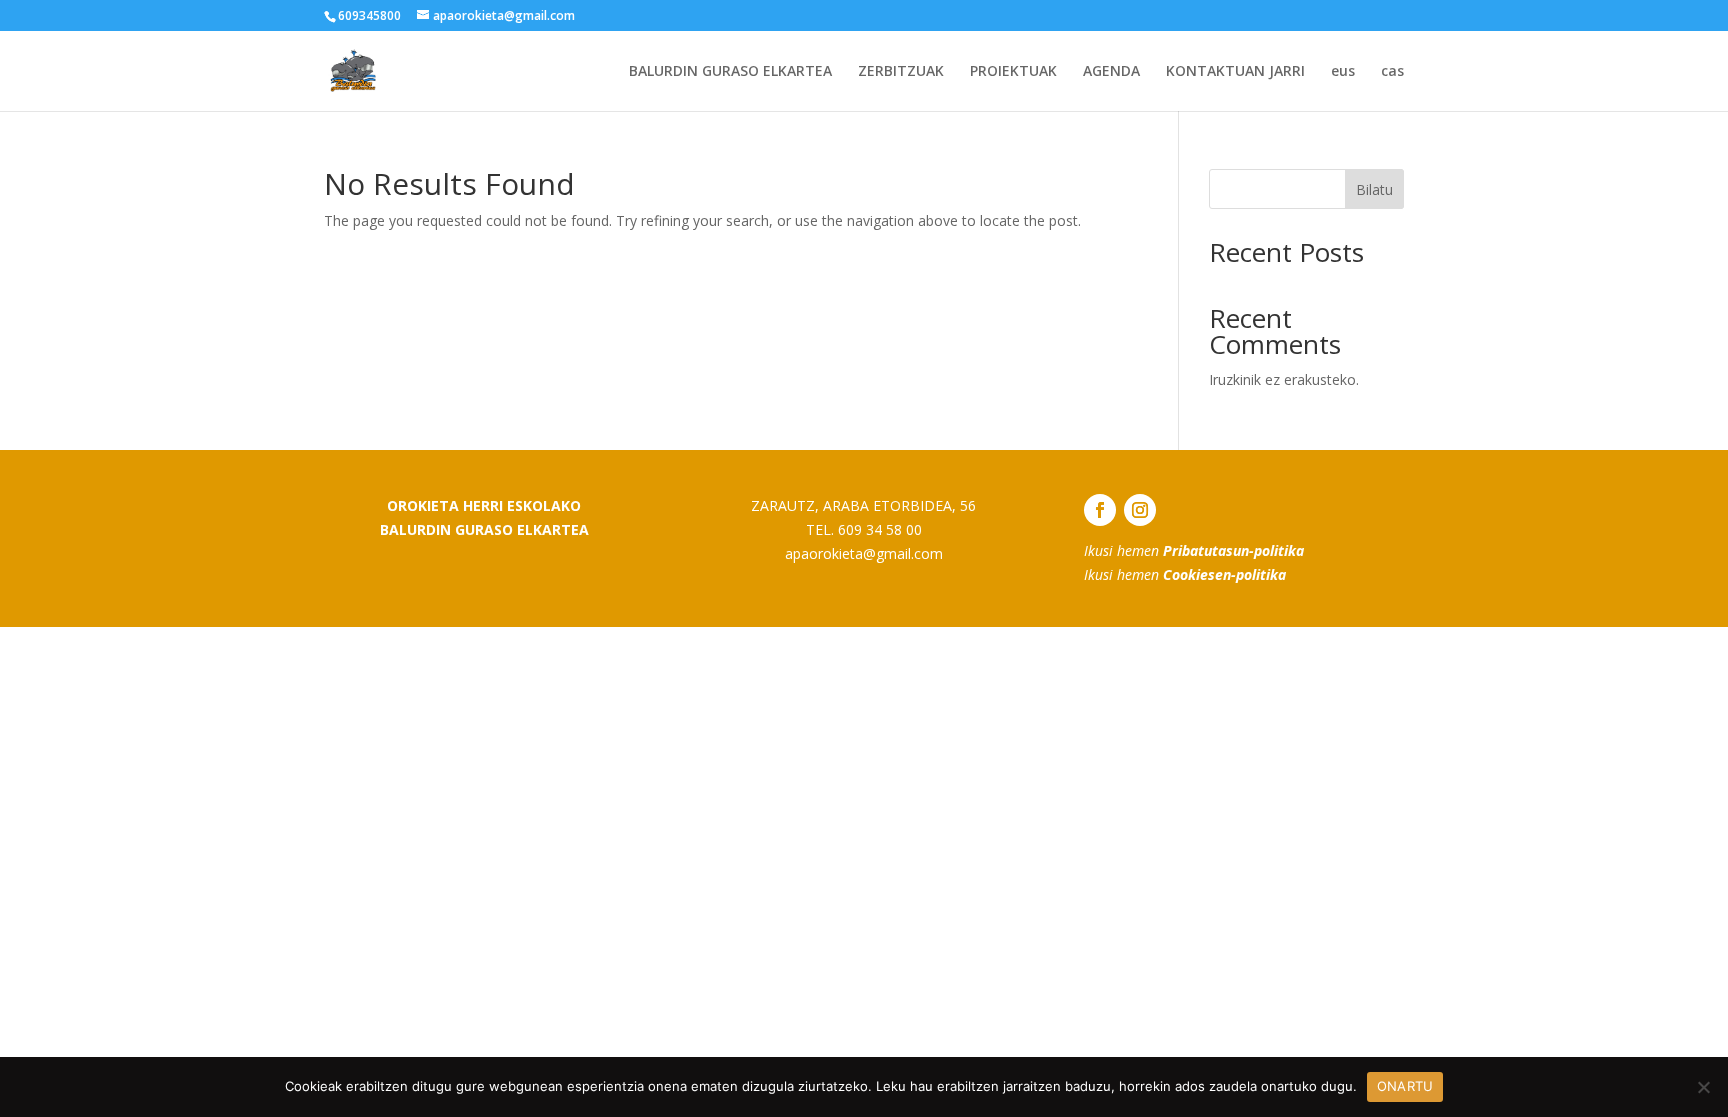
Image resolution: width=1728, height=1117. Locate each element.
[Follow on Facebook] (1100, 510)
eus (1343, 72)
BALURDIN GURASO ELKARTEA (730, 72)
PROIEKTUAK (1013, 72)
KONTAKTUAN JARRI (1235, 72)
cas (1392, 72)
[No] (1703, 1087)
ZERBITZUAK (901, 72)
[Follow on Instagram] (1140, 510)
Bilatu (1374, 189)
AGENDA (1111, 72)
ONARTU (1405, 1086)
